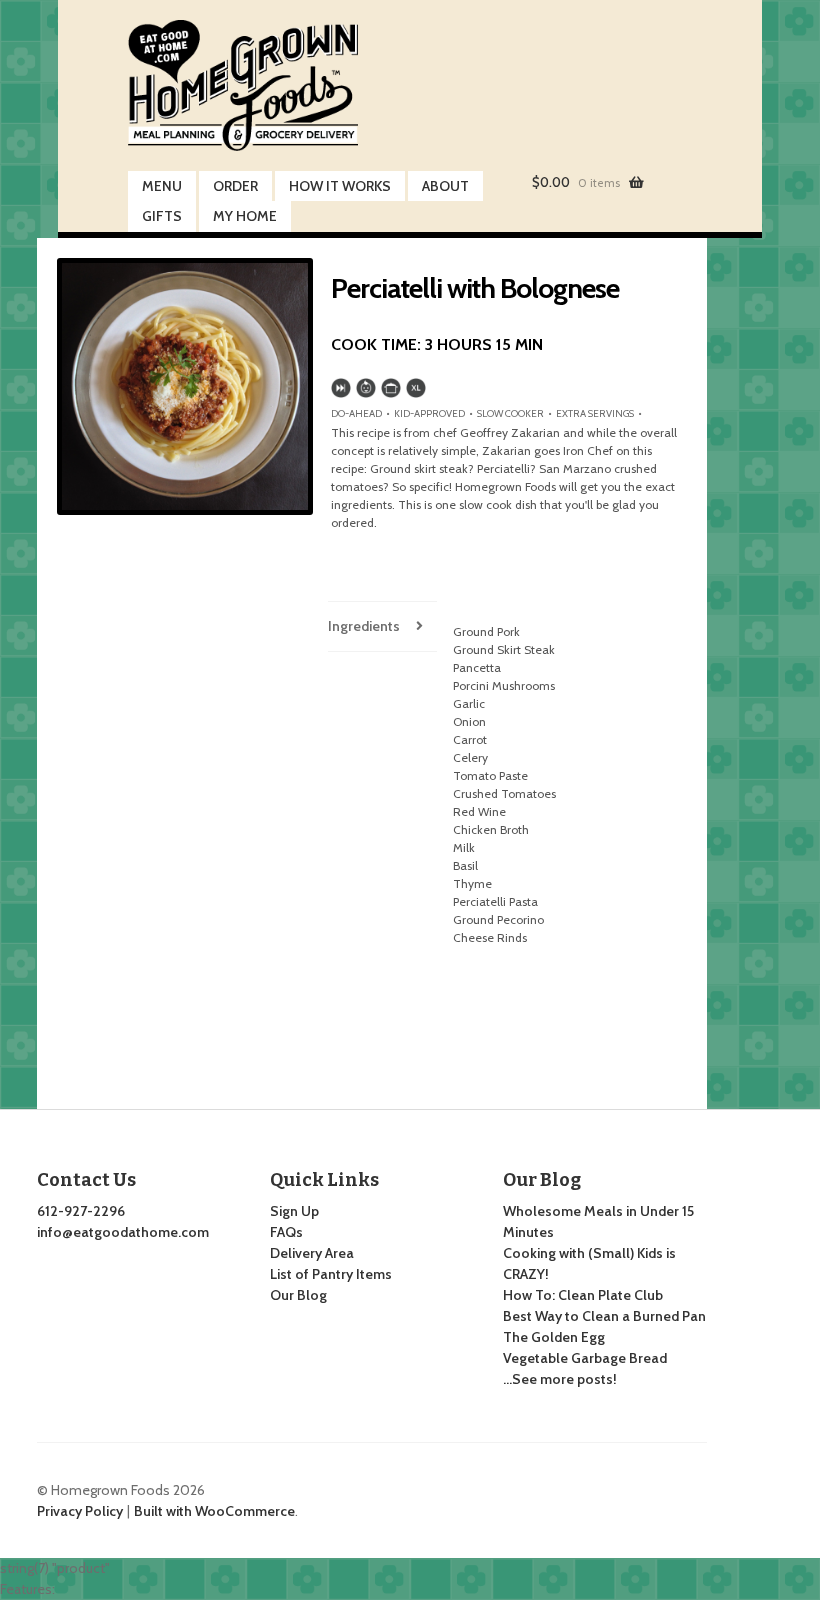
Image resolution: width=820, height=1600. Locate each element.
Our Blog (298, 1295)
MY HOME (245, 216)
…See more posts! (560, 1379)
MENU (162, 186)
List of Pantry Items (331, 1274)
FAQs (286, 1232)
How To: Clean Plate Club (583, 1295)
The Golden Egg (554, 1337)
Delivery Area (312, 1253)
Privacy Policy (80, 1511)
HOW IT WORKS (340, 186)
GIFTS (162, 216)
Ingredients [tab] (364, 626)
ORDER (235, 186)
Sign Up (294, 1211)
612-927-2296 (81, 1211)
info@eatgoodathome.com (123, 1232)
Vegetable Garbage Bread (585, 1358)
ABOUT (445, 186)
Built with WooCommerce (214, 1511)
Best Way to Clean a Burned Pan (604, 1316)
